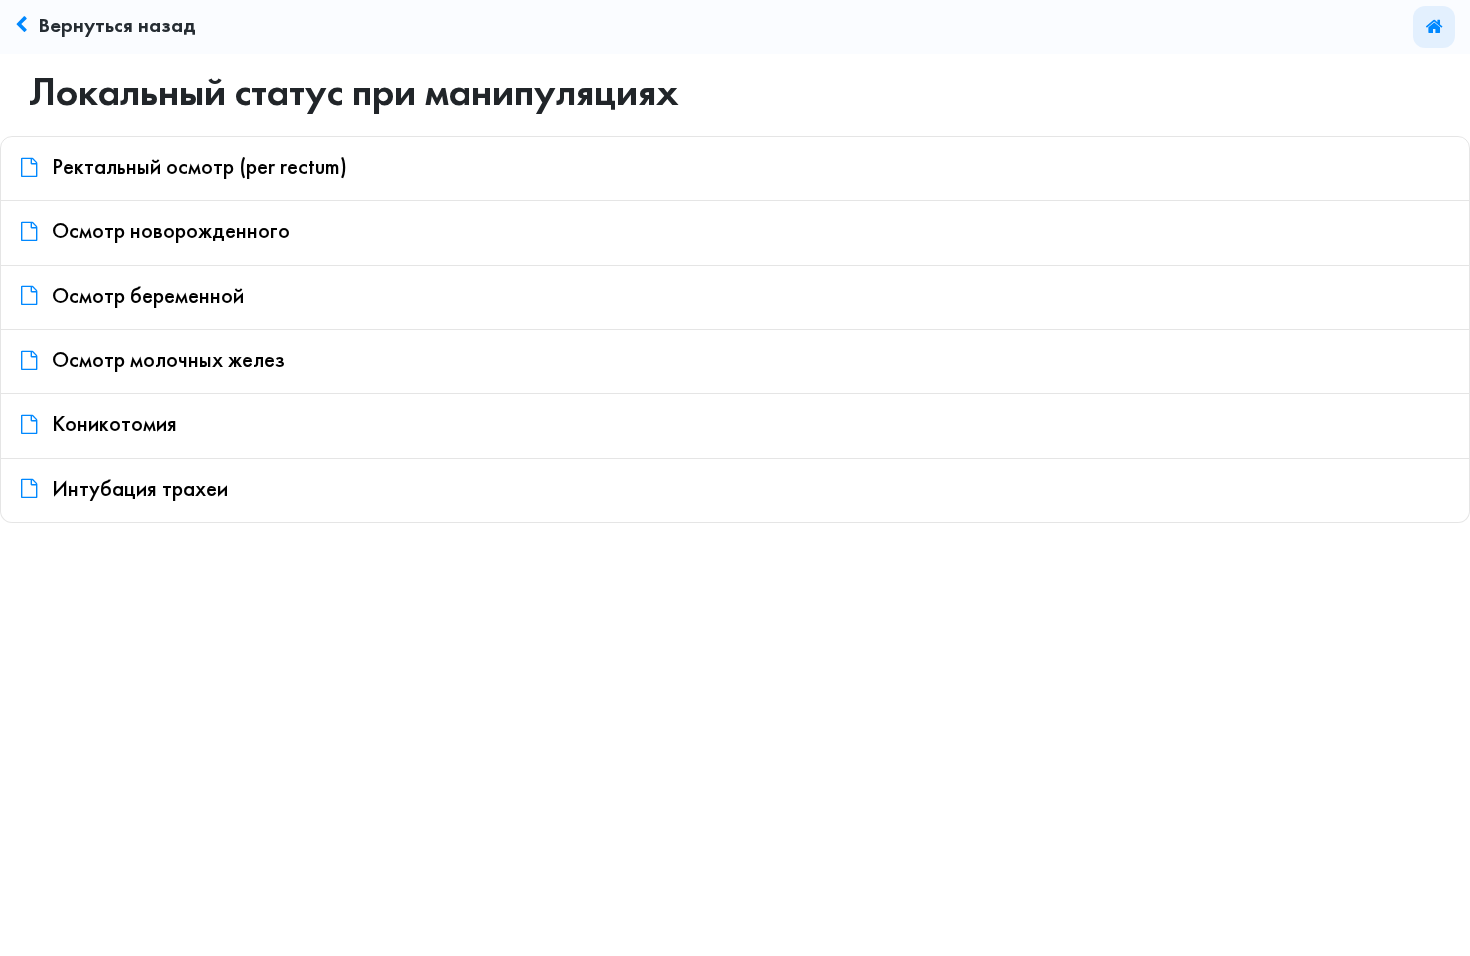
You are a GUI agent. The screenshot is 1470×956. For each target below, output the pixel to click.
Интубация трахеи (137, 490)
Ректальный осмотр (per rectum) (197, 168)
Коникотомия (112, 425)
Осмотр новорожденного (168, 232)
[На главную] (1434, 27)
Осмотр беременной (145, 297)
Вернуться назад (117, 26)
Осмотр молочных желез (166, 361)
